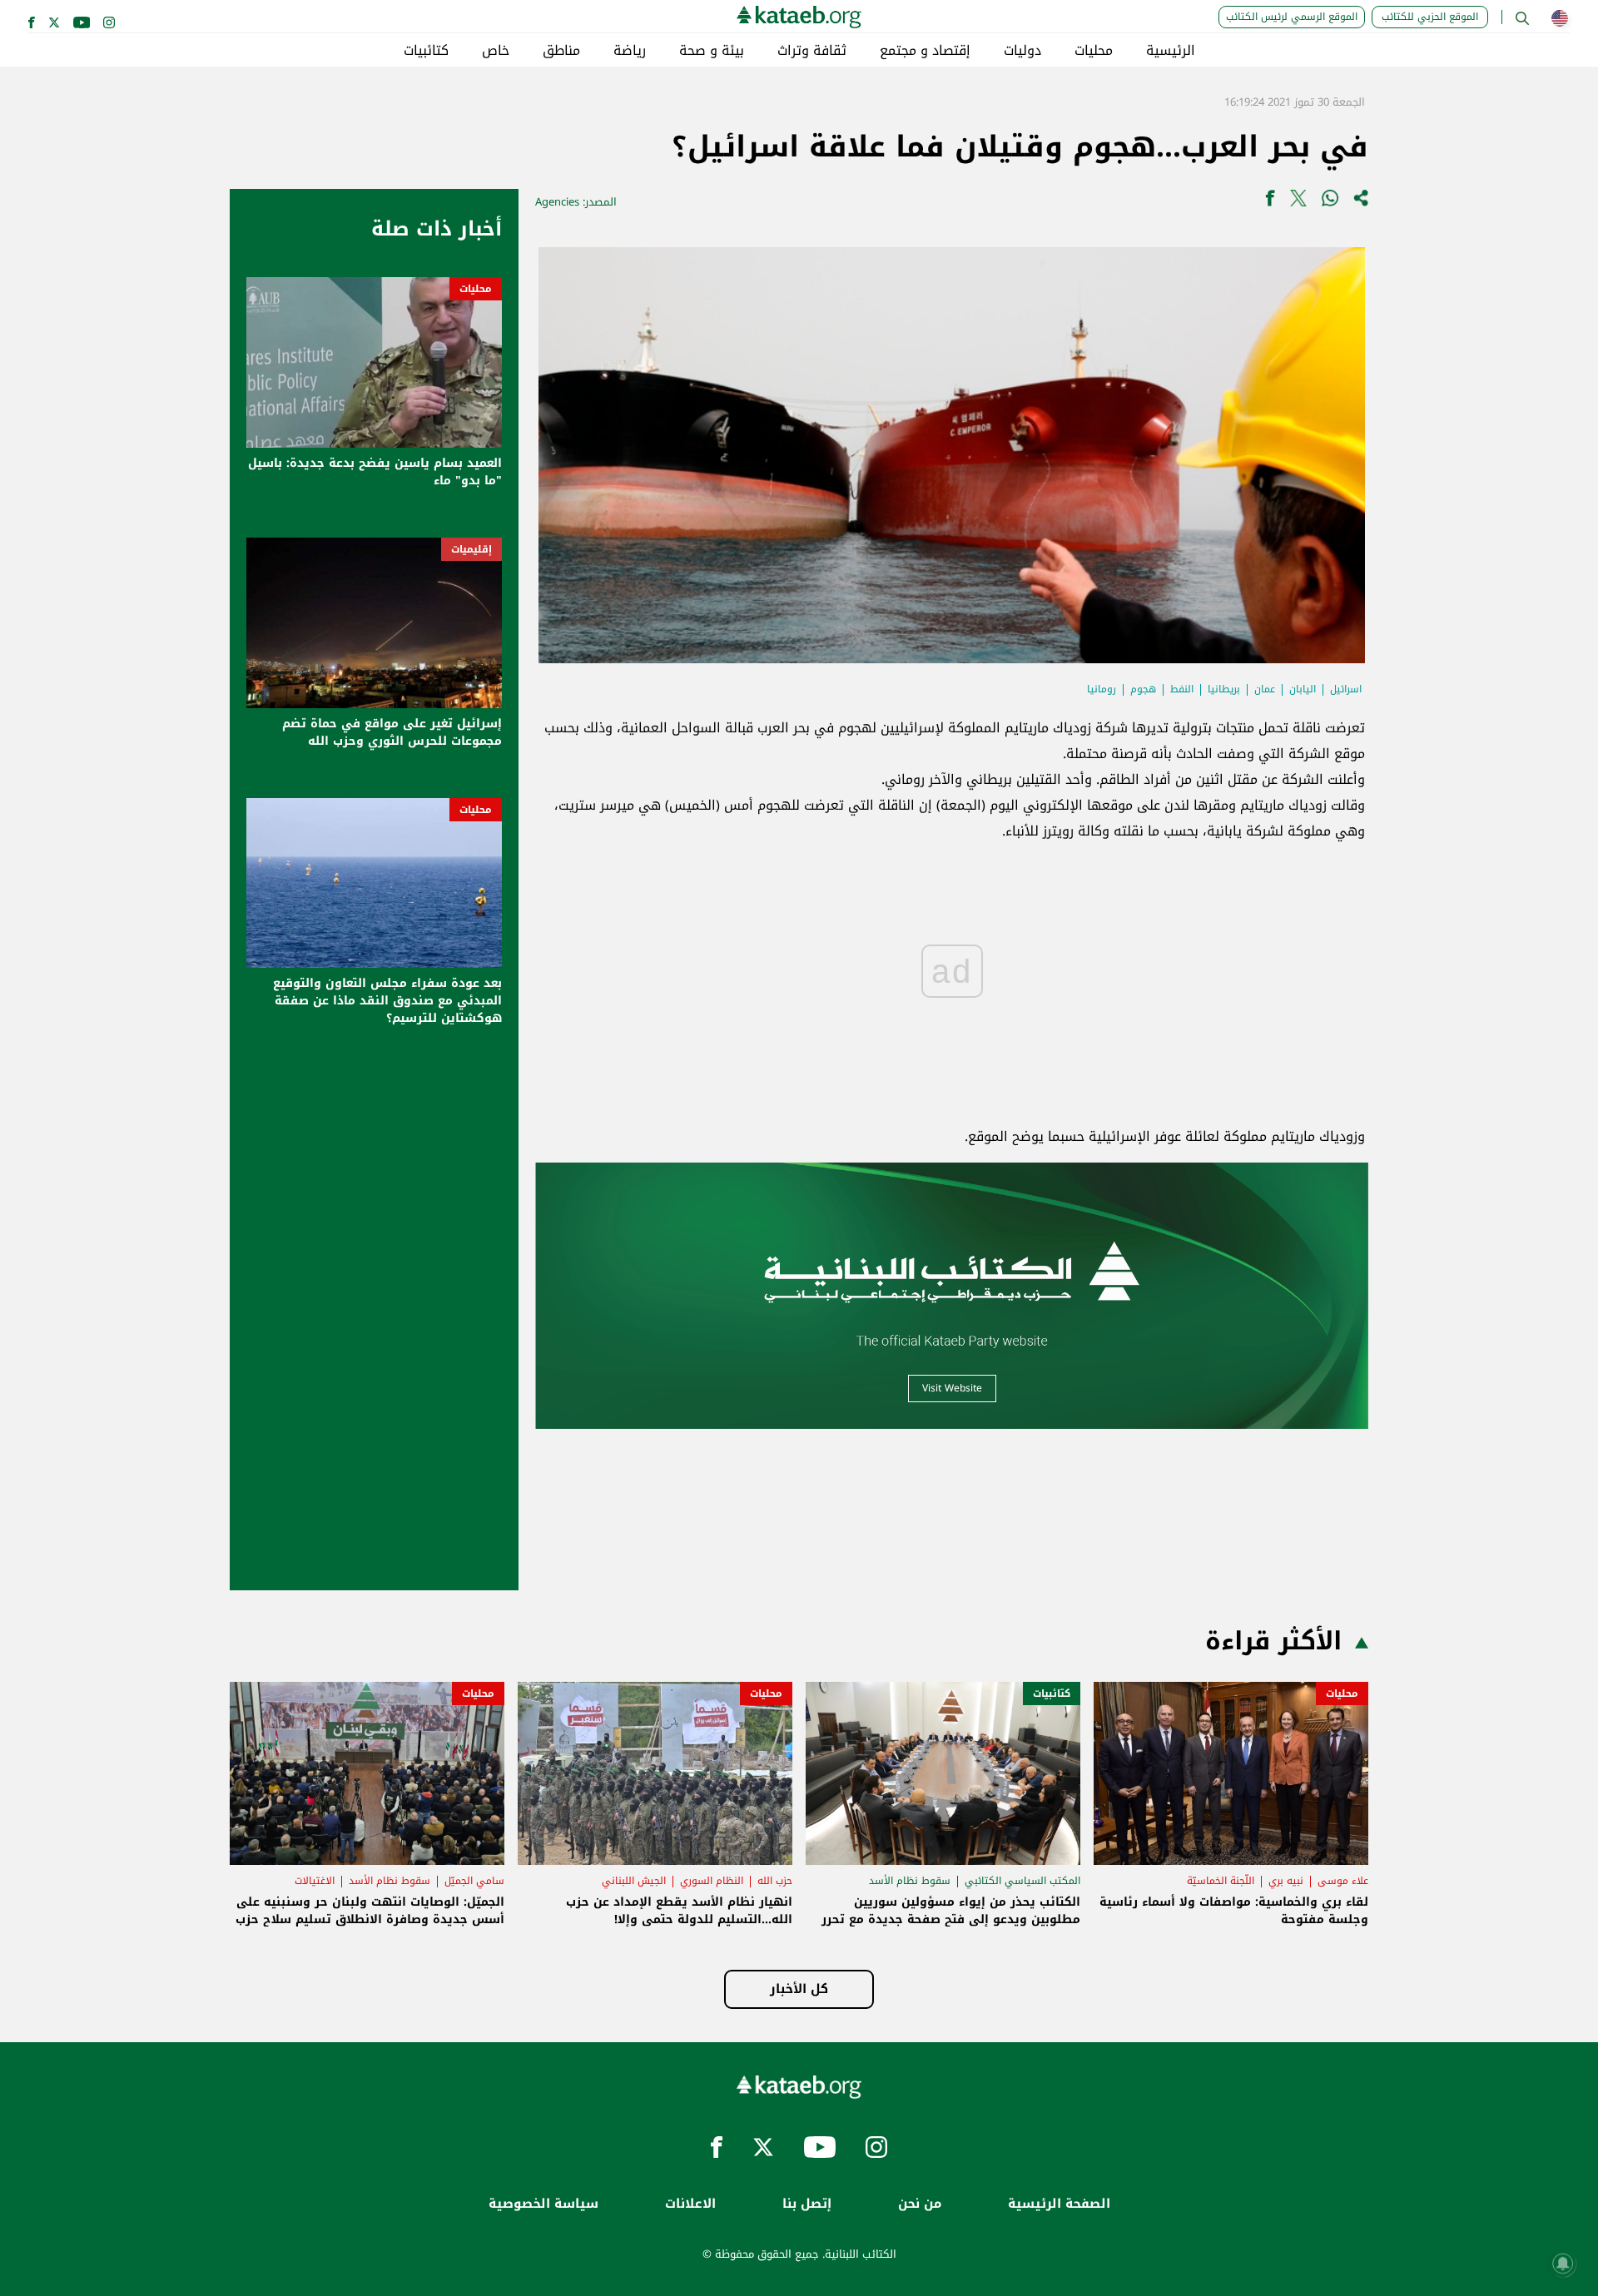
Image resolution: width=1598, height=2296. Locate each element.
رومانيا (1102, 689)
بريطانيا (1224, 689)
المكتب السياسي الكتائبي (1022, 1881)
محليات (1094, 51)
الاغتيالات (315, 1881)
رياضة (630, 51)
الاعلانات (690, 2204)
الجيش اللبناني (634, 1881)
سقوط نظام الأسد (910, 1881)
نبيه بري (1286, 1881)
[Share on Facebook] (1270, 202)
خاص (496, 51)
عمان (1265, 689)
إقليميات (471, 549)
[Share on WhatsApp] (1330, 202)
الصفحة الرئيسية (1059, 2204)
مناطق (561, 51)
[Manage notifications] (1563, 2264)
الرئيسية (1171, 51)
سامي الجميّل (474, 1881)
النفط (1182, 689)
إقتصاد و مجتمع (925, 51)
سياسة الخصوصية (543, 2204)
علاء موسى (1343, 1881)
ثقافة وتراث (812, 51)
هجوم (1143, 689)
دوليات (1022, 51)
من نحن (920, 2204)
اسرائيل (1346, 689)
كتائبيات (426, 51)
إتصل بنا (807, 2204)
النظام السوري (712, 1881)
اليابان (1303, 689)
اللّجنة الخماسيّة (1221, 1881)
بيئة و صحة (712, 51)
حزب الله (775, 1881)
